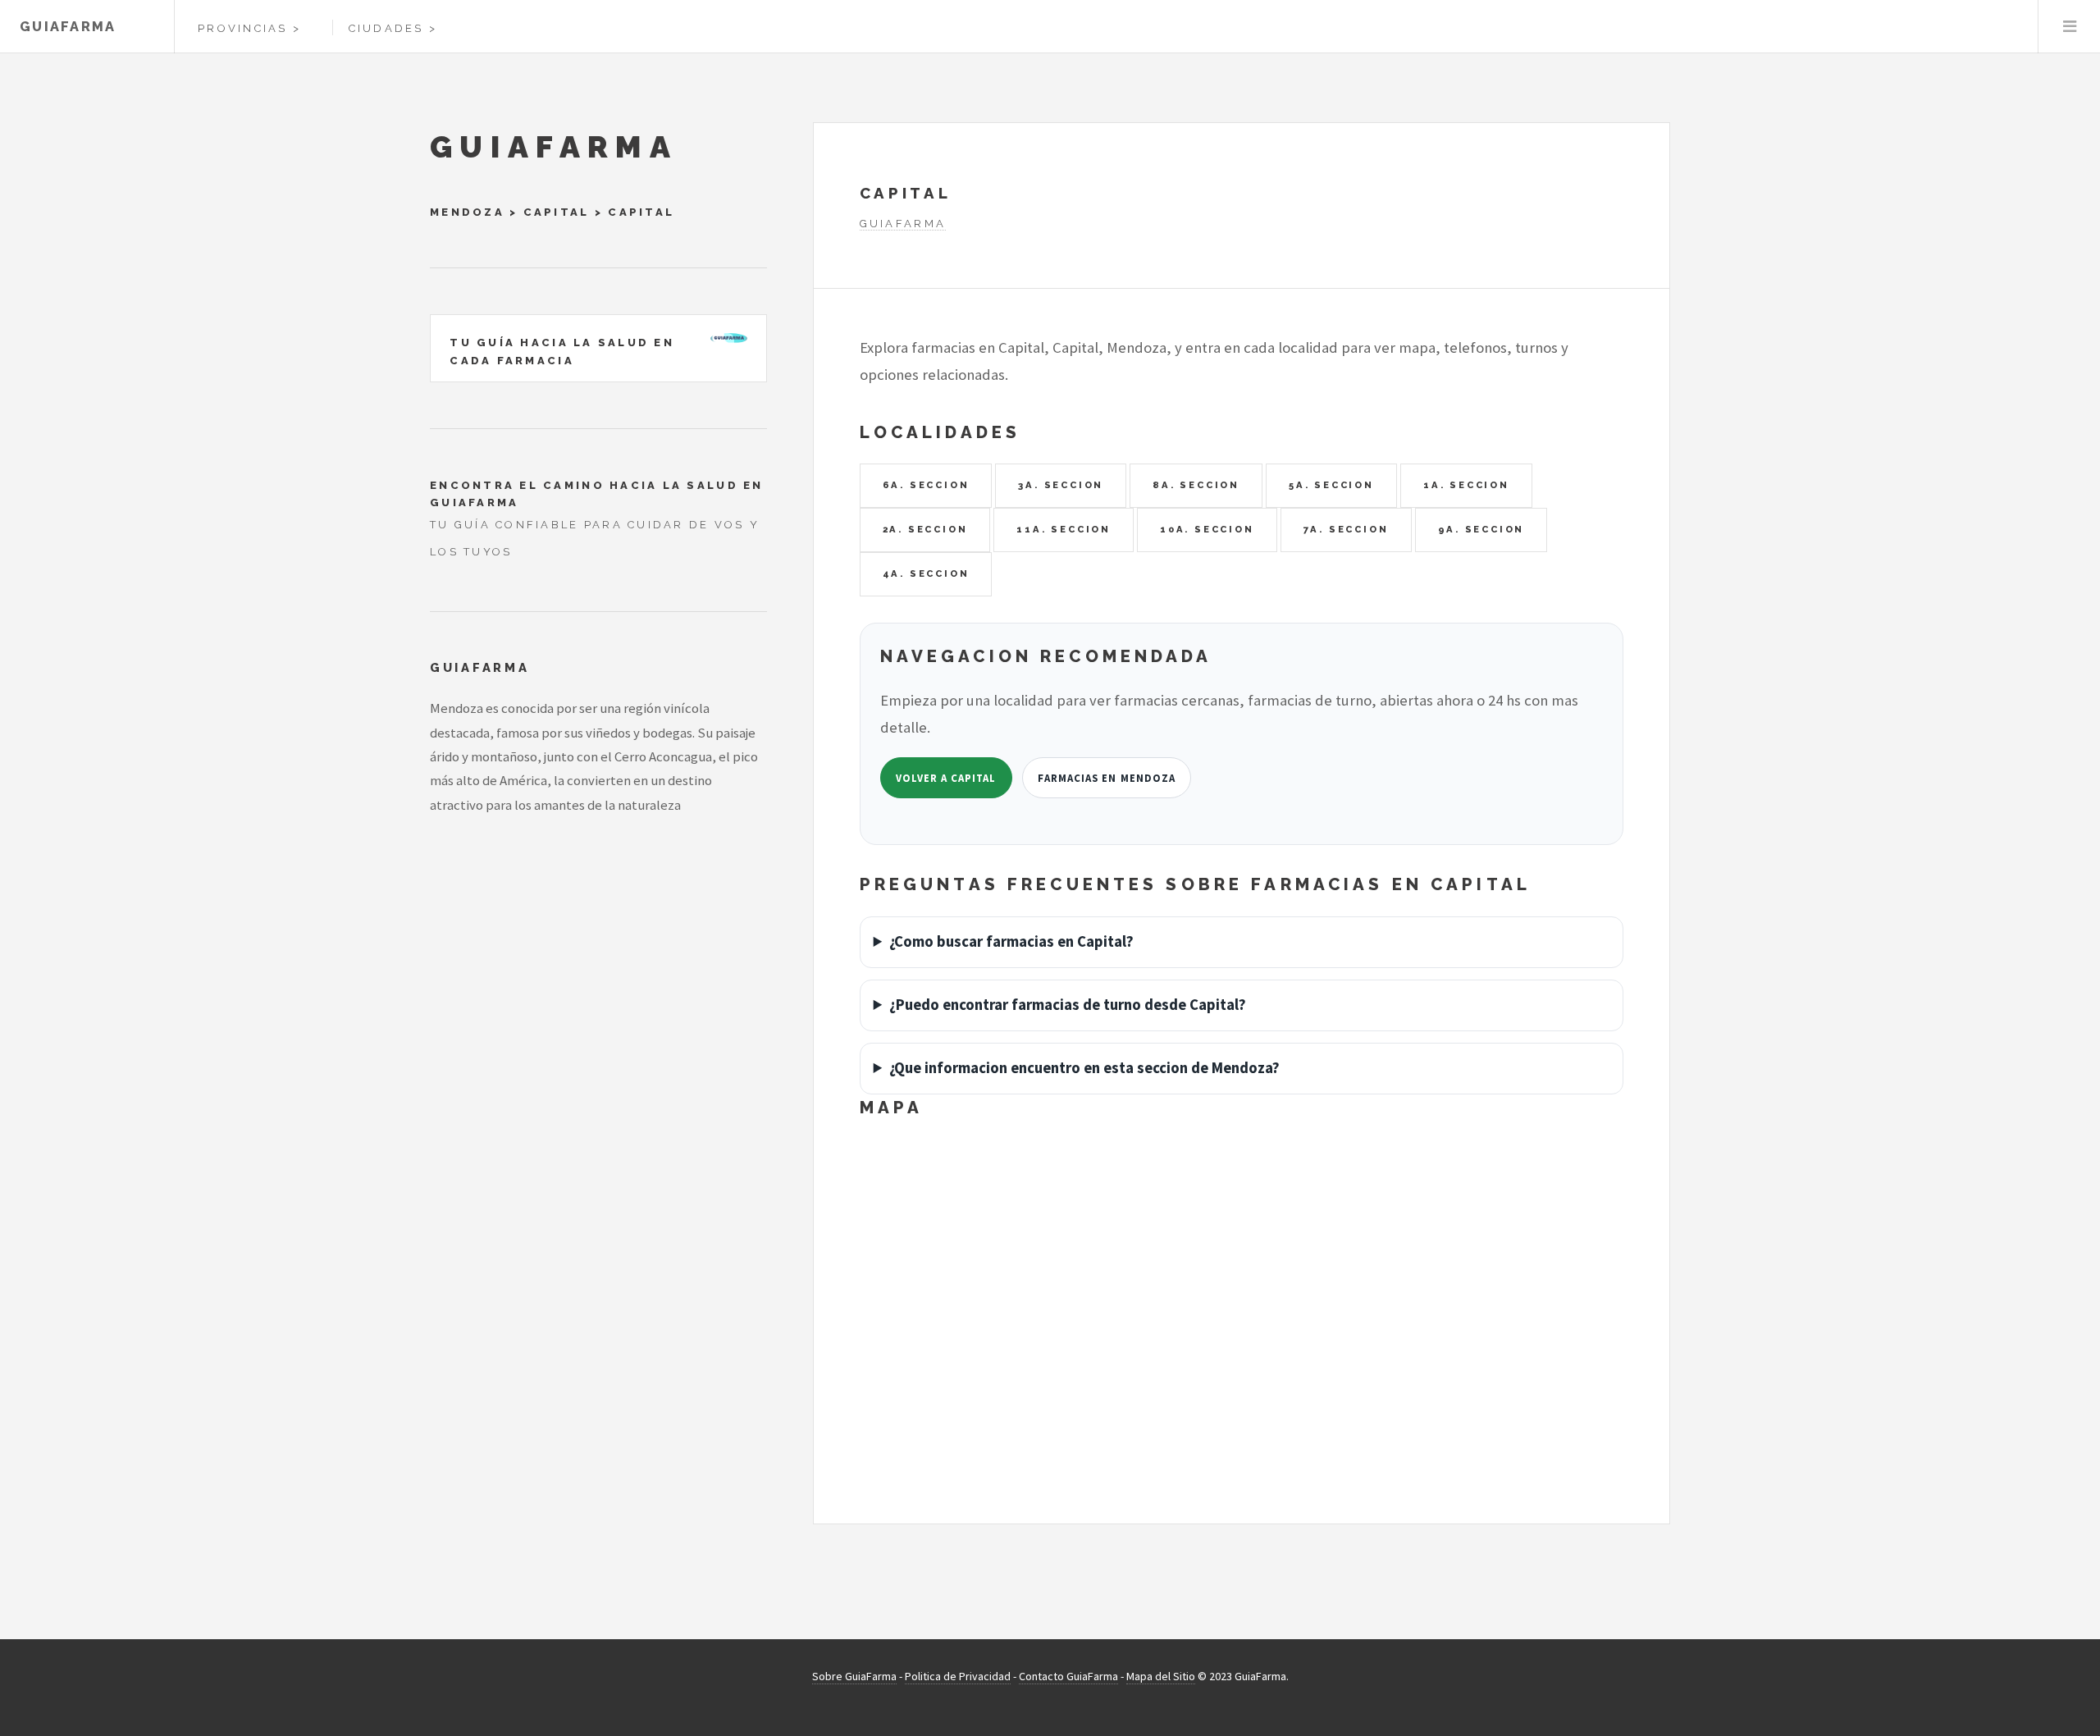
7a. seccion (1346, 529)
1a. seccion (1466, 485)
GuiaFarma (68, 27)
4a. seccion (926, 573)
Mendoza (467, 212)
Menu (2069, 27)
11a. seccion (1064, 529)
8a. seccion (1196, 485)
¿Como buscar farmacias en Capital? (1011, 941)
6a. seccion (926, 485)
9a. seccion (1481, 529)
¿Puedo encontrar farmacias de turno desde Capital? (1068, 1005)
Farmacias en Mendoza (1106, 778)
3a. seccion (1061, 485)
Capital (557, 212)
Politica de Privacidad (958, 1676)
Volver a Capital (946, 778)
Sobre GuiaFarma (854, 1676)
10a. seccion (1207, 529)
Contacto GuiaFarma (1068, 1676)
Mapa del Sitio (1161, 1676)
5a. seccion (1331, 485)
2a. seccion (925, 529)
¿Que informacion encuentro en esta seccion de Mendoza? (1084, 1068)
